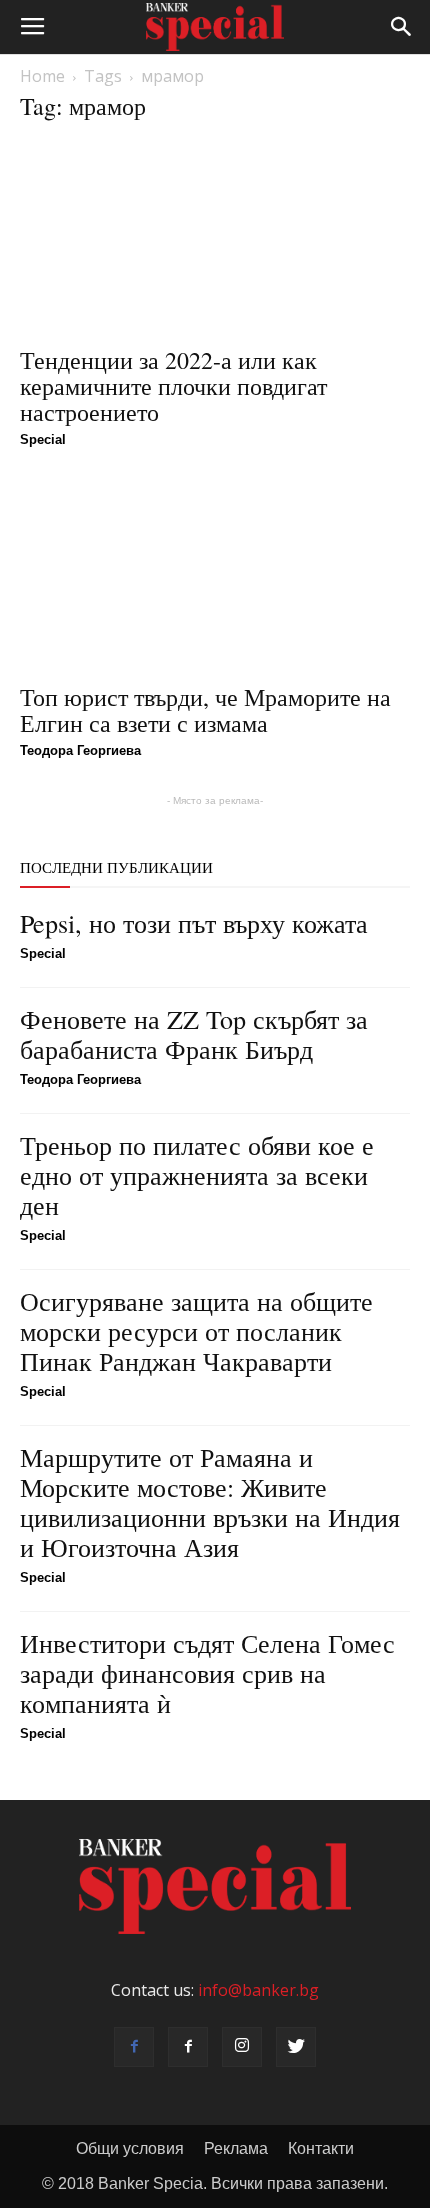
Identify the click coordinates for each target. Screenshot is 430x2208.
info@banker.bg (258, 1990)
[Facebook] (134, 2047)
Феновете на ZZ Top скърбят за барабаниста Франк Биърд (194, 1034)
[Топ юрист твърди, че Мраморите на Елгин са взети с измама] (215, 575)
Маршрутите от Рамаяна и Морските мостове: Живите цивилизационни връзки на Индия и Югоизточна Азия (210, 1502)
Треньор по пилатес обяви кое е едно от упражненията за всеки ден (197, 1175)
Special (43, 439)
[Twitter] (296, 2047)
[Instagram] (242, 2047)
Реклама (236, 2148)
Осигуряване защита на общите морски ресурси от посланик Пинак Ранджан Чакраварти (196, 1331)
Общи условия (130, 2148)
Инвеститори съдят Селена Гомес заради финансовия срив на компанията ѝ (207, 1673)
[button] (402, 27)
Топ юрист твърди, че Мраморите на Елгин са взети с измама (205, 710)
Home (42, 76)
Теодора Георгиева (80, 750)
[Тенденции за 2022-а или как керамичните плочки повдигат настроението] (215, 237)
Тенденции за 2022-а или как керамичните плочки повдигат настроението (173, 386)
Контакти (321, 2148)
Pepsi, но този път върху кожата (194, 923)
